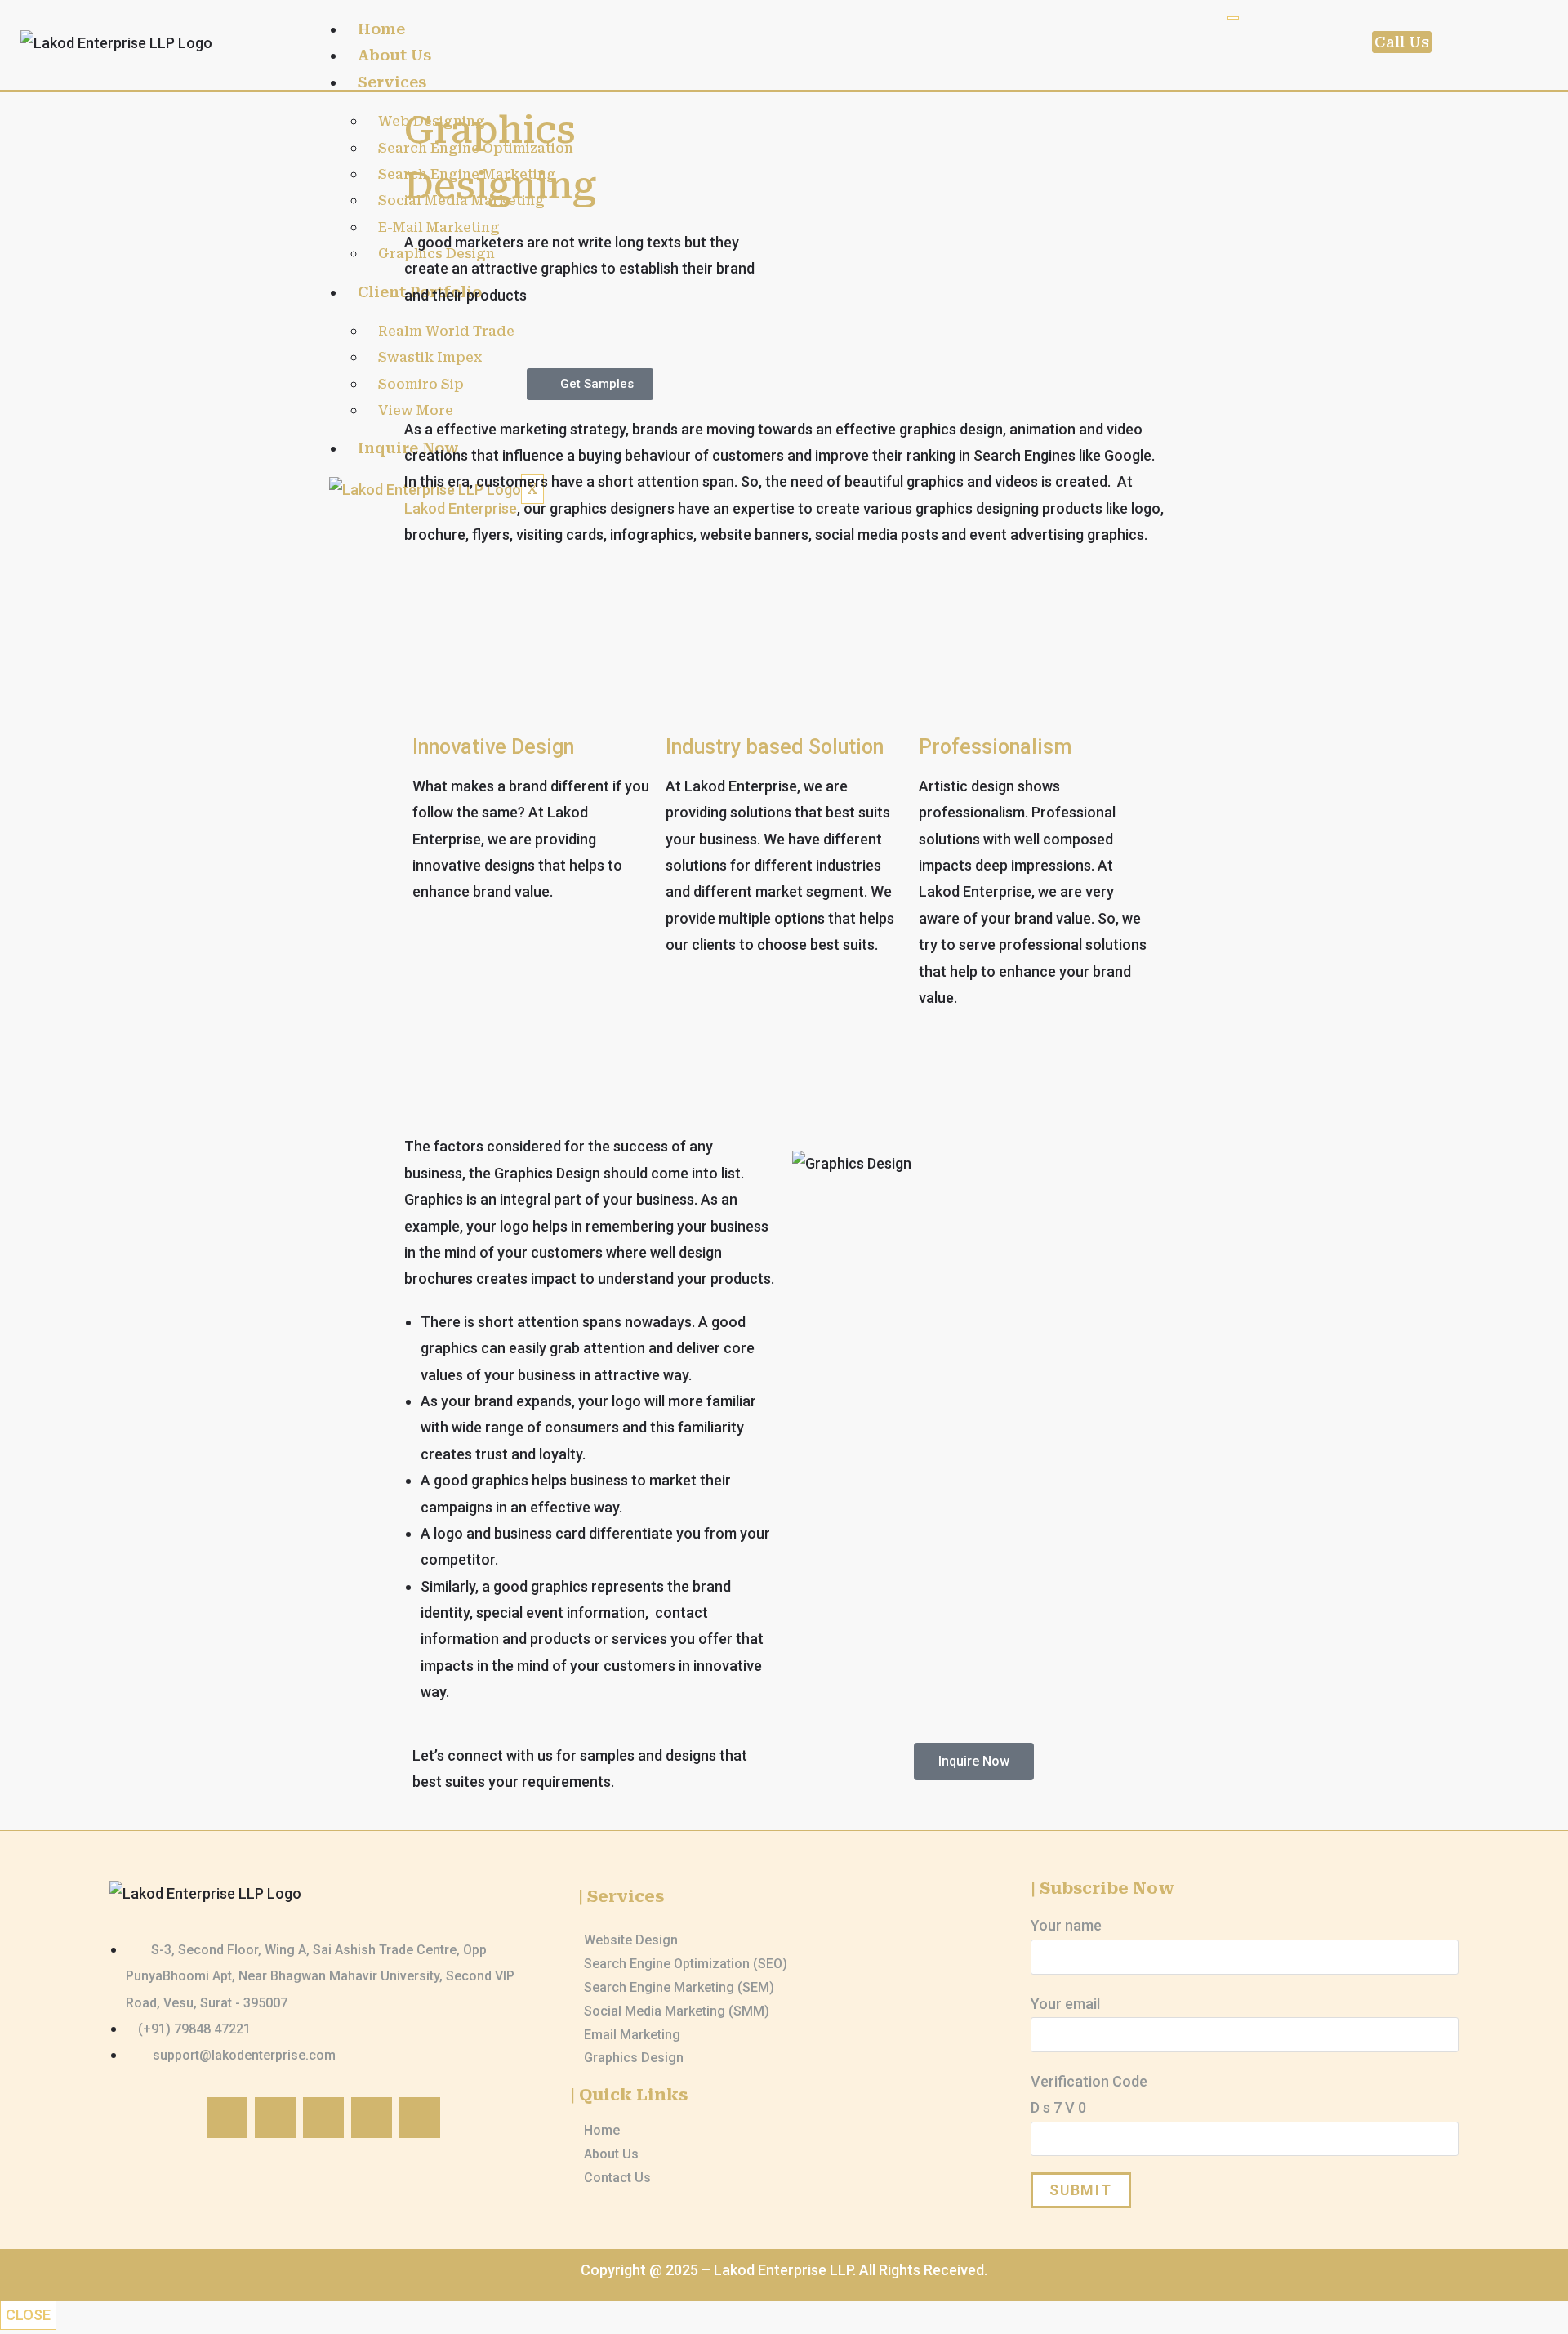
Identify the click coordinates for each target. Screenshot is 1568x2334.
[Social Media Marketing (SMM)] (784, 2012)
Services (392, 82)
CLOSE (28, 2315)
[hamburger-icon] (1233, 18)
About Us (394, 55)
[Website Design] (784, 1941)
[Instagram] (275, 2118)
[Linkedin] (420, 2118)
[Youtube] (372, 2118)
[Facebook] (227, 2118)
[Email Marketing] (784, 2036)
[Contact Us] (784, 2178)
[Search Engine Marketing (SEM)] (784, 1988)
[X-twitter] (323, 2118)
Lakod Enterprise (461, 508)
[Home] (784, 2131)
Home (381, 29)
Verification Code (1089, 2094)
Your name (1066, 1925)
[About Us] (784, 2155)
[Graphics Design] (784, 2058)
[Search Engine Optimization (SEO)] (784, 1964)
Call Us (1402, 42)
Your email (1065, 2004)
